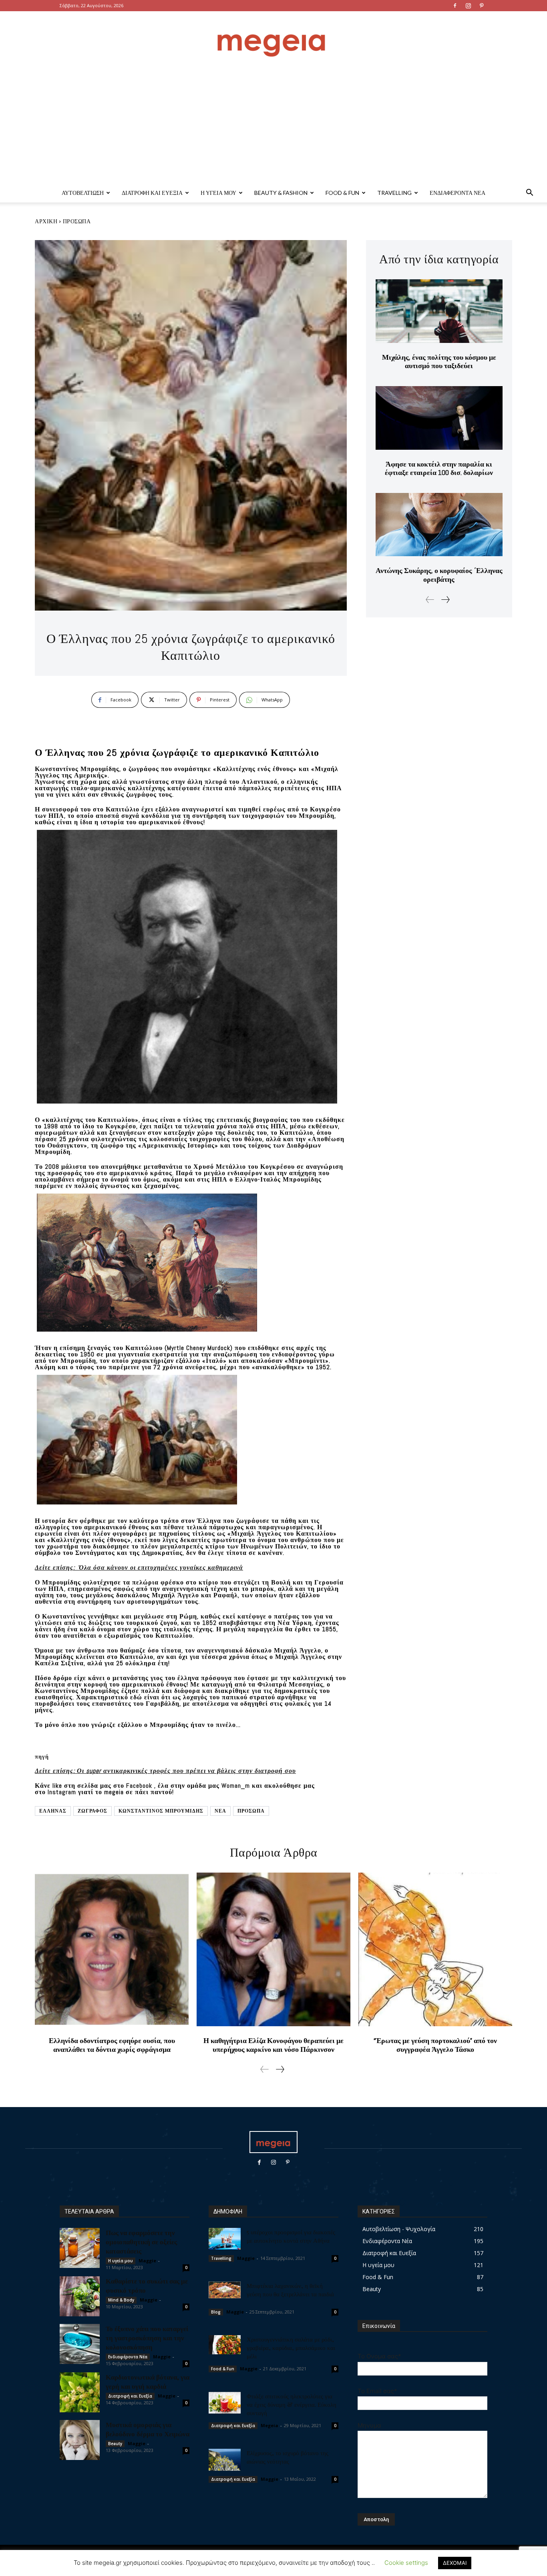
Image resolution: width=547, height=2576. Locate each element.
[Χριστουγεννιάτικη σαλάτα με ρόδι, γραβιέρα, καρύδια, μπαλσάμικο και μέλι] (225, 2345)
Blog (216, 2312)
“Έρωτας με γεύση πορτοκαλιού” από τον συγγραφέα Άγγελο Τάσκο (435, 2045)
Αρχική (46, 221)
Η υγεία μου (218, 193)
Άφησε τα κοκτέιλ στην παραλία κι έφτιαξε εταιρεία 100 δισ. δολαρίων (439, 468)
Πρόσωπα (77, 221)
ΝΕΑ (220, 1811)
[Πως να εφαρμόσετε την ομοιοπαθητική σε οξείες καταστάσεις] (80, 2248)
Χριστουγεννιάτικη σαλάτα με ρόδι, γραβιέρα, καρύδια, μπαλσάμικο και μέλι (291, 2348)
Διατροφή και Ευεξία (152, 193)
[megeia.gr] (273, 38)
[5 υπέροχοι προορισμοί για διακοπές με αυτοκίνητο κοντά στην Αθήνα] (225, 2238)
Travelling (394, 193)
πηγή (42, 1757)
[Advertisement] (273, 123)
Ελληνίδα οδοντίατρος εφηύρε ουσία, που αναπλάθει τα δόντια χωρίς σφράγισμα (112, 2045)
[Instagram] (468, 6)
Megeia (269, 2425)
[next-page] (445, 600)
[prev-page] (430, 600)
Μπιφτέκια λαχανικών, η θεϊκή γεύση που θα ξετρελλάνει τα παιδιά (290, 2290)
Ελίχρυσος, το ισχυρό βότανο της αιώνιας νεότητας (288, 2457)
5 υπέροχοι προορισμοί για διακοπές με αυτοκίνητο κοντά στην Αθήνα (291, 2236)
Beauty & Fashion (281, 193)
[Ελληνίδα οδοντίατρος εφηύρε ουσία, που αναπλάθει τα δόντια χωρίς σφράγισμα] (112, 1949)
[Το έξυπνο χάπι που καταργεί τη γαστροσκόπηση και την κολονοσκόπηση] (80, 2344)
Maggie (147, 2261)
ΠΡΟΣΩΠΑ (251, 1811)
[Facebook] (455, 6)
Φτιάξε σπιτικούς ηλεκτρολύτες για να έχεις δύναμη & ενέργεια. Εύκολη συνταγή (292, 2404)
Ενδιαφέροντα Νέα (458, 193)
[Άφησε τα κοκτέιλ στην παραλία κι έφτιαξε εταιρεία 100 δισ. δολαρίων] (439, 418)
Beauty (115, 2444)
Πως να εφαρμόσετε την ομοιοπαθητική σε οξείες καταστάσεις (141, 2241)
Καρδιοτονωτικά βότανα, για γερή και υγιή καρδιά (148, 2381)
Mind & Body (121, 2300)
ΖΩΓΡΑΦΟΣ (93, 1811)
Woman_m (237, 1786)
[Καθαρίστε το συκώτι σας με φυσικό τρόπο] (80, 2296)
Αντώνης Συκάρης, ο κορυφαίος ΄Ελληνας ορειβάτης (439, 575)
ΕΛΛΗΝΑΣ (53, 1811)
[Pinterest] (481, 6)
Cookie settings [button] (406, 2563)
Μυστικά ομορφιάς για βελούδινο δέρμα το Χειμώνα (148, 2429)
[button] (529, 193)
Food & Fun (342, 193)
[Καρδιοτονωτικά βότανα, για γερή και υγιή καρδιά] (80, 2392)
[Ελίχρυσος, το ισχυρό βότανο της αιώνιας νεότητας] (225, 2460)
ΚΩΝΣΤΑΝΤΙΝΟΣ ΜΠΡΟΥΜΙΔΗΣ (161, 1811)
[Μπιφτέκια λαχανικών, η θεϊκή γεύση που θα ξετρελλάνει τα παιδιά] (225, 2290)
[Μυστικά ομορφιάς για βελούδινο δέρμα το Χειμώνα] (80, 2440)
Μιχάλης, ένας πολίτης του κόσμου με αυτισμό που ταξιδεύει (439, 362)
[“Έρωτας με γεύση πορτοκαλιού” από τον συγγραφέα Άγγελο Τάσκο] (435, 1949)
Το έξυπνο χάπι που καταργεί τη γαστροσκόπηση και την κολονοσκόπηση (147, 2338)
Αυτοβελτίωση (83, 193)
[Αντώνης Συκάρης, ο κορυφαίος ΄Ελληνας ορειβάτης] (439, 525)
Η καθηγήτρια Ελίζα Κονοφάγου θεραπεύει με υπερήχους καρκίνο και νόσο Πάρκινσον (273, 2045)
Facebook (140, 1786)
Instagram (63, 1792)
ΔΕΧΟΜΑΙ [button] (455, 2563)
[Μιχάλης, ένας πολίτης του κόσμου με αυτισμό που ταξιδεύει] (439, 311)
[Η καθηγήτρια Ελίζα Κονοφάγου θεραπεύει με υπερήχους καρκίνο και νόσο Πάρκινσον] (273, 1949)
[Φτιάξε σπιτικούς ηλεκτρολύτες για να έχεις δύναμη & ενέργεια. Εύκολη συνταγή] (225, 2403)
